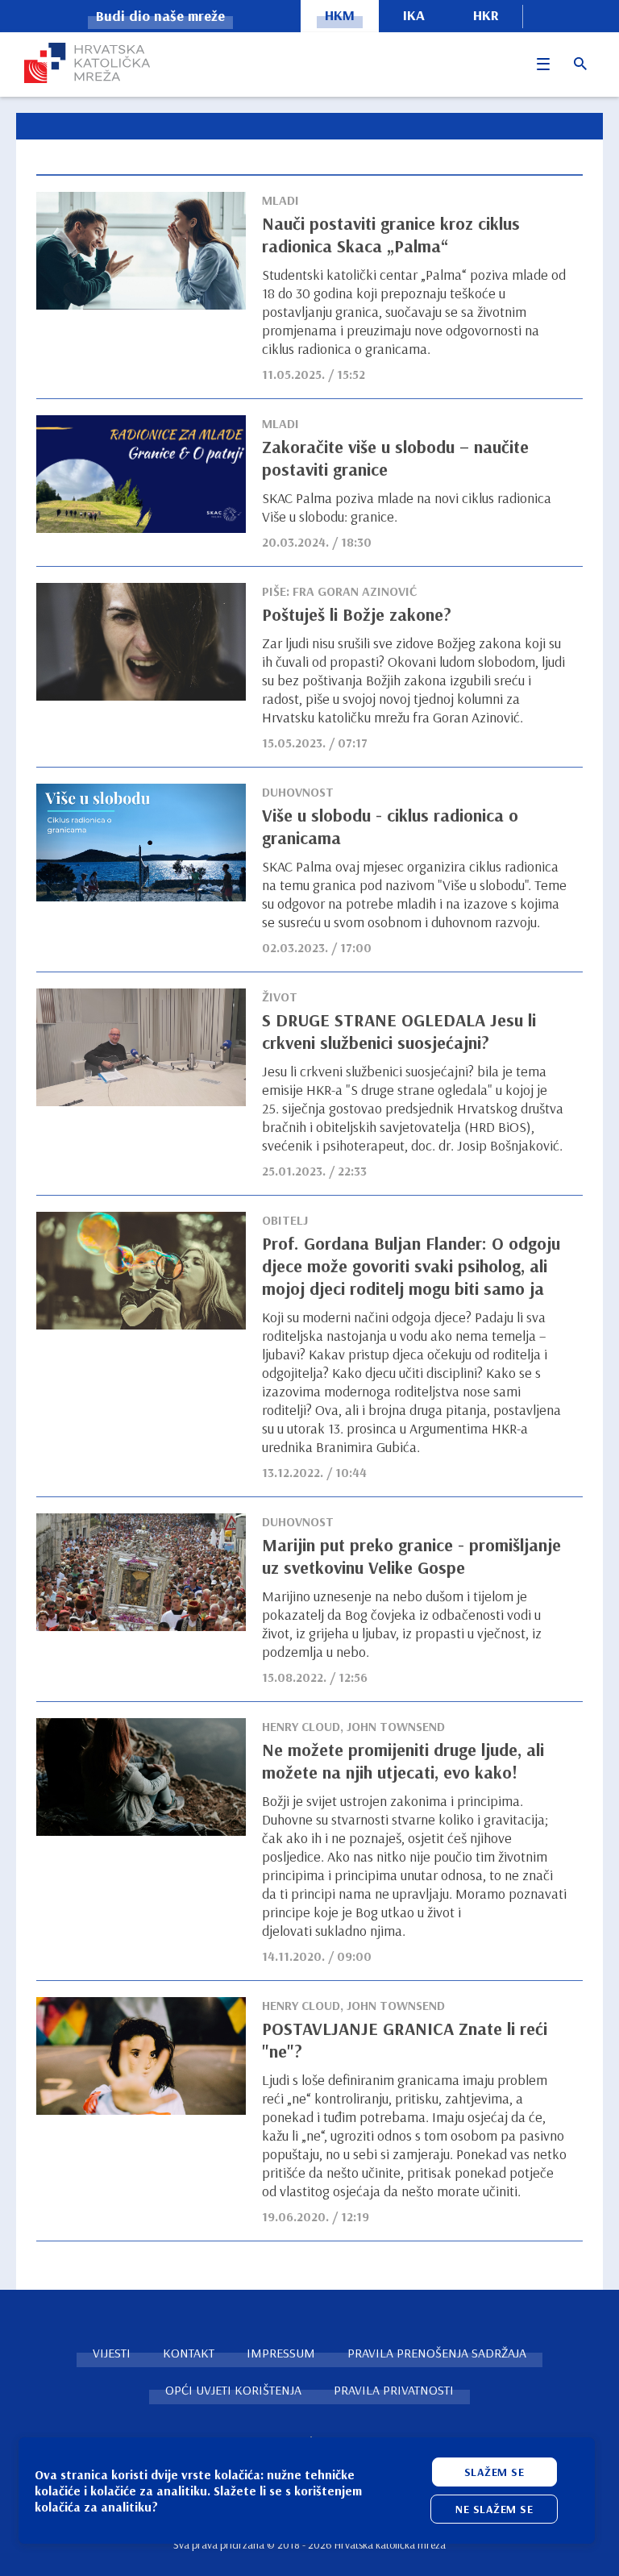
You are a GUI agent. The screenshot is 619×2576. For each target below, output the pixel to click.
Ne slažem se (494, 2509)
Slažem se (494, 2472)
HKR (486, 15)
